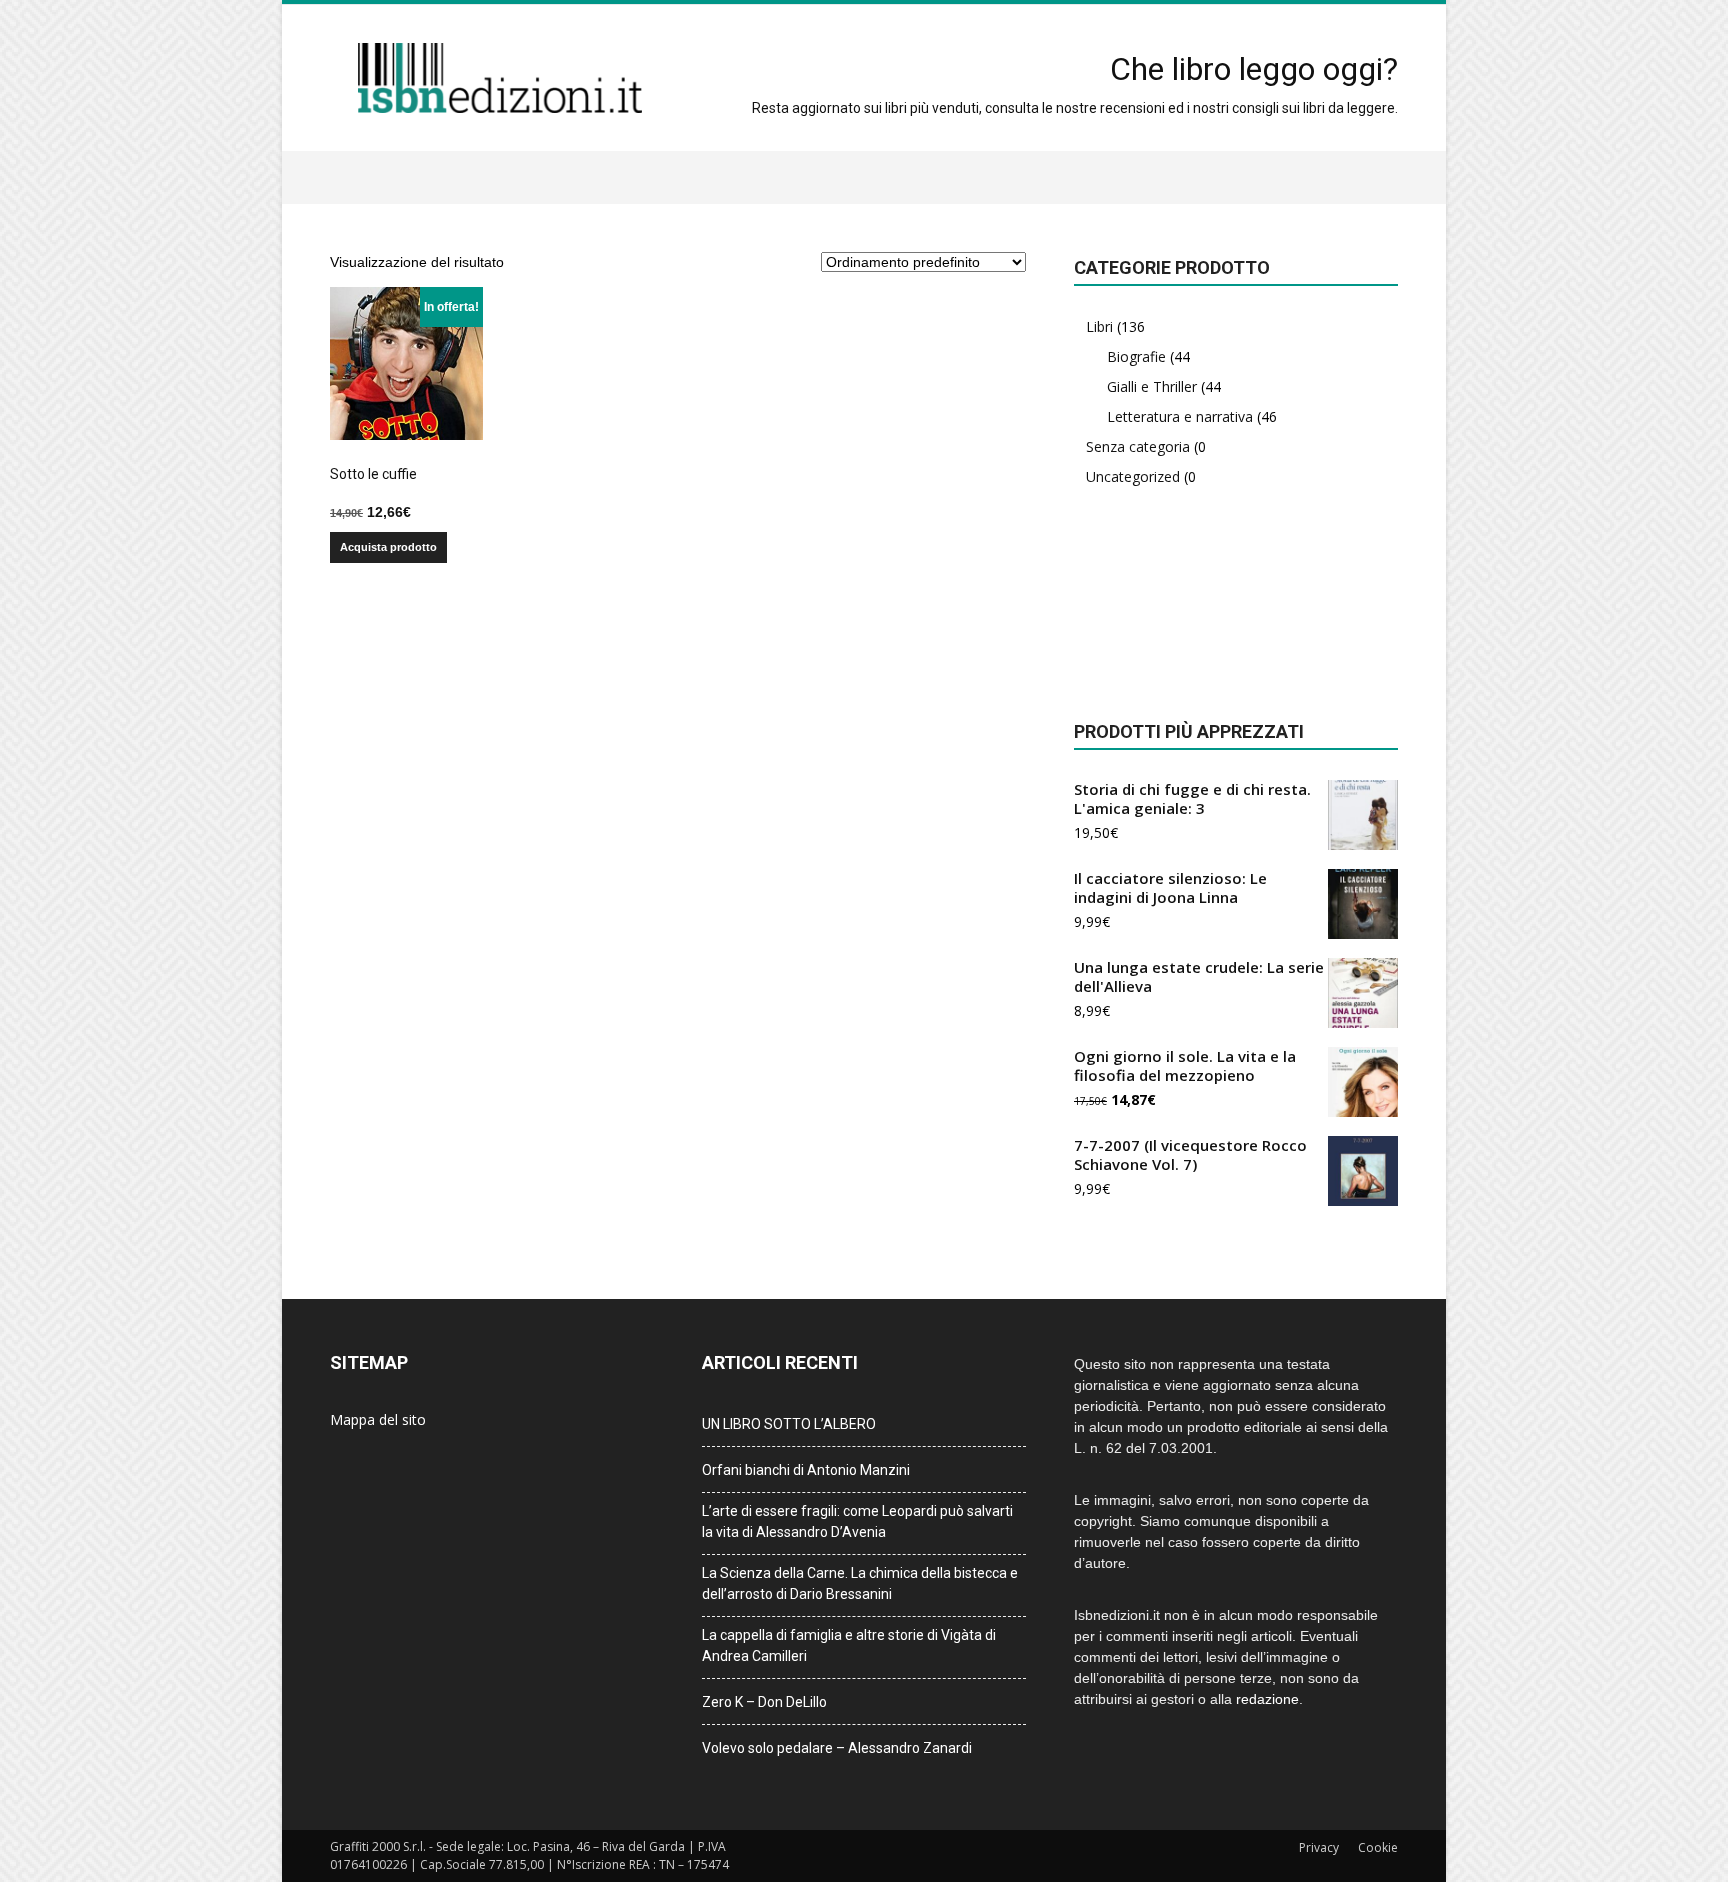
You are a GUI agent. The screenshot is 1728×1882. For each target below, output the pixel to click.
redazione (1267, 1699)
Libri (1099, 326)
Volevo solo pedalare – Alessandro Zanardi (837, 1748)
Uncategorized (1133, 476)
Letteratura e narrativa (1180, 416)
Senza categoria (1138, 446)
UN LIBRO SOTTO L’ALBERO (789, 1424)
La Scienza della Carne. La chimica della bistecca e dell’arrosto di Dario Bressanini (860, 1583)
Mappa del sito (378, 1419)
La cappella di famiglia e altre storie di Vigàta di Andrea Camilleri (849, 1645)
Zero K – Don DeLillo (764, 1702)
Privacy (1319, 1847)
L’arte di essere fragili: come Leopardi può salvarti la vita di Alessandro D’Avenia (857, 1521)
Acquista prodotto (388, 547)
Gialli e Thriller (1152, 386)
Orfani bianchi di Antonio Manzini (806, 1470)
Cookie (1378, 1847)
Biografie (1136, 356)
